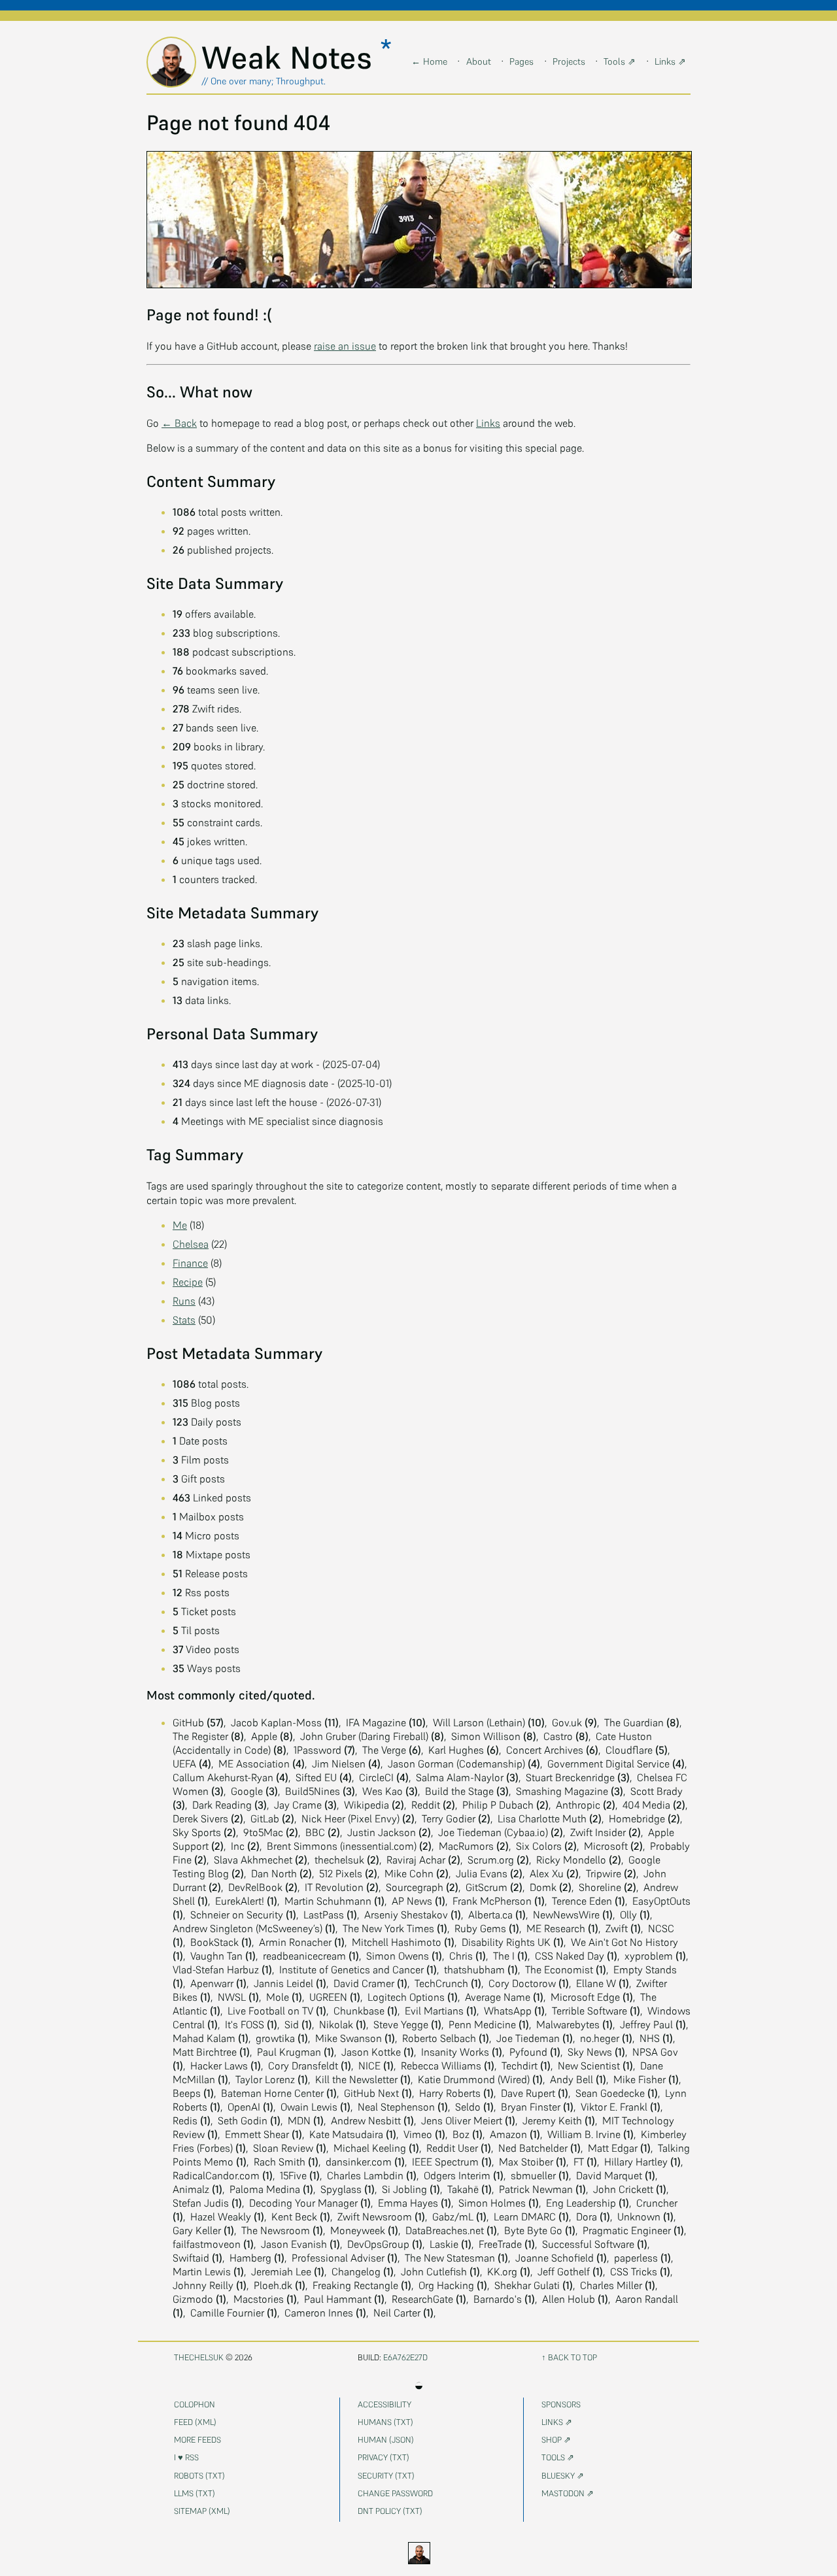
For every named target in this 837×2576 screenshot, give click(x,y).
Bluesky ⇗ (563, 2476)
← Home (429, 61)
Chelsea (191, 1244)
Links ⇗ (670, 61)
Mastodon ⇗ (568, 2493)
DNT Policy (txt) (390, 2511)
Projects (569, 61)
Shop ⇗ (556, 2440)
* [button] (386, 49)
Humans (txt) (385, 2422)
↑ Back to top (569, 2357)
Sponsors (561, 2404)
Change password (395, 2493)
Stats (184, 1320)
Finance (190, 1263)
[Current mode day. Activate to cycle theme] (418, 2553)
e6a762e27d (405, 2357)
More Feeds (197, 2440)
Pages (521, 61)
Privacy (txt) (384, 2457)
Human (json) (386, 2440)
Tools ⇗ (620, 61)
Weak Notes (291, 58)
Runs (184, 1301)
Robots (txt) (199, 2476)
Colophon (195, 2404)
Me (180, 1225)
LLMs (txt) (195, 2493)
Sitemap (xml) (202, 2511)
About (479, 61)
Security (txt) (386, 2476)
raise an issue (345, 346)
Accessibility (384, 2404)
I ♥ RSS (186, 2457)
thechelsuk (199, 2357)
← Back (179, 423)
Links (488, 423)
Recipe (188, 1282)
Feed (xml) (195, 2422)
